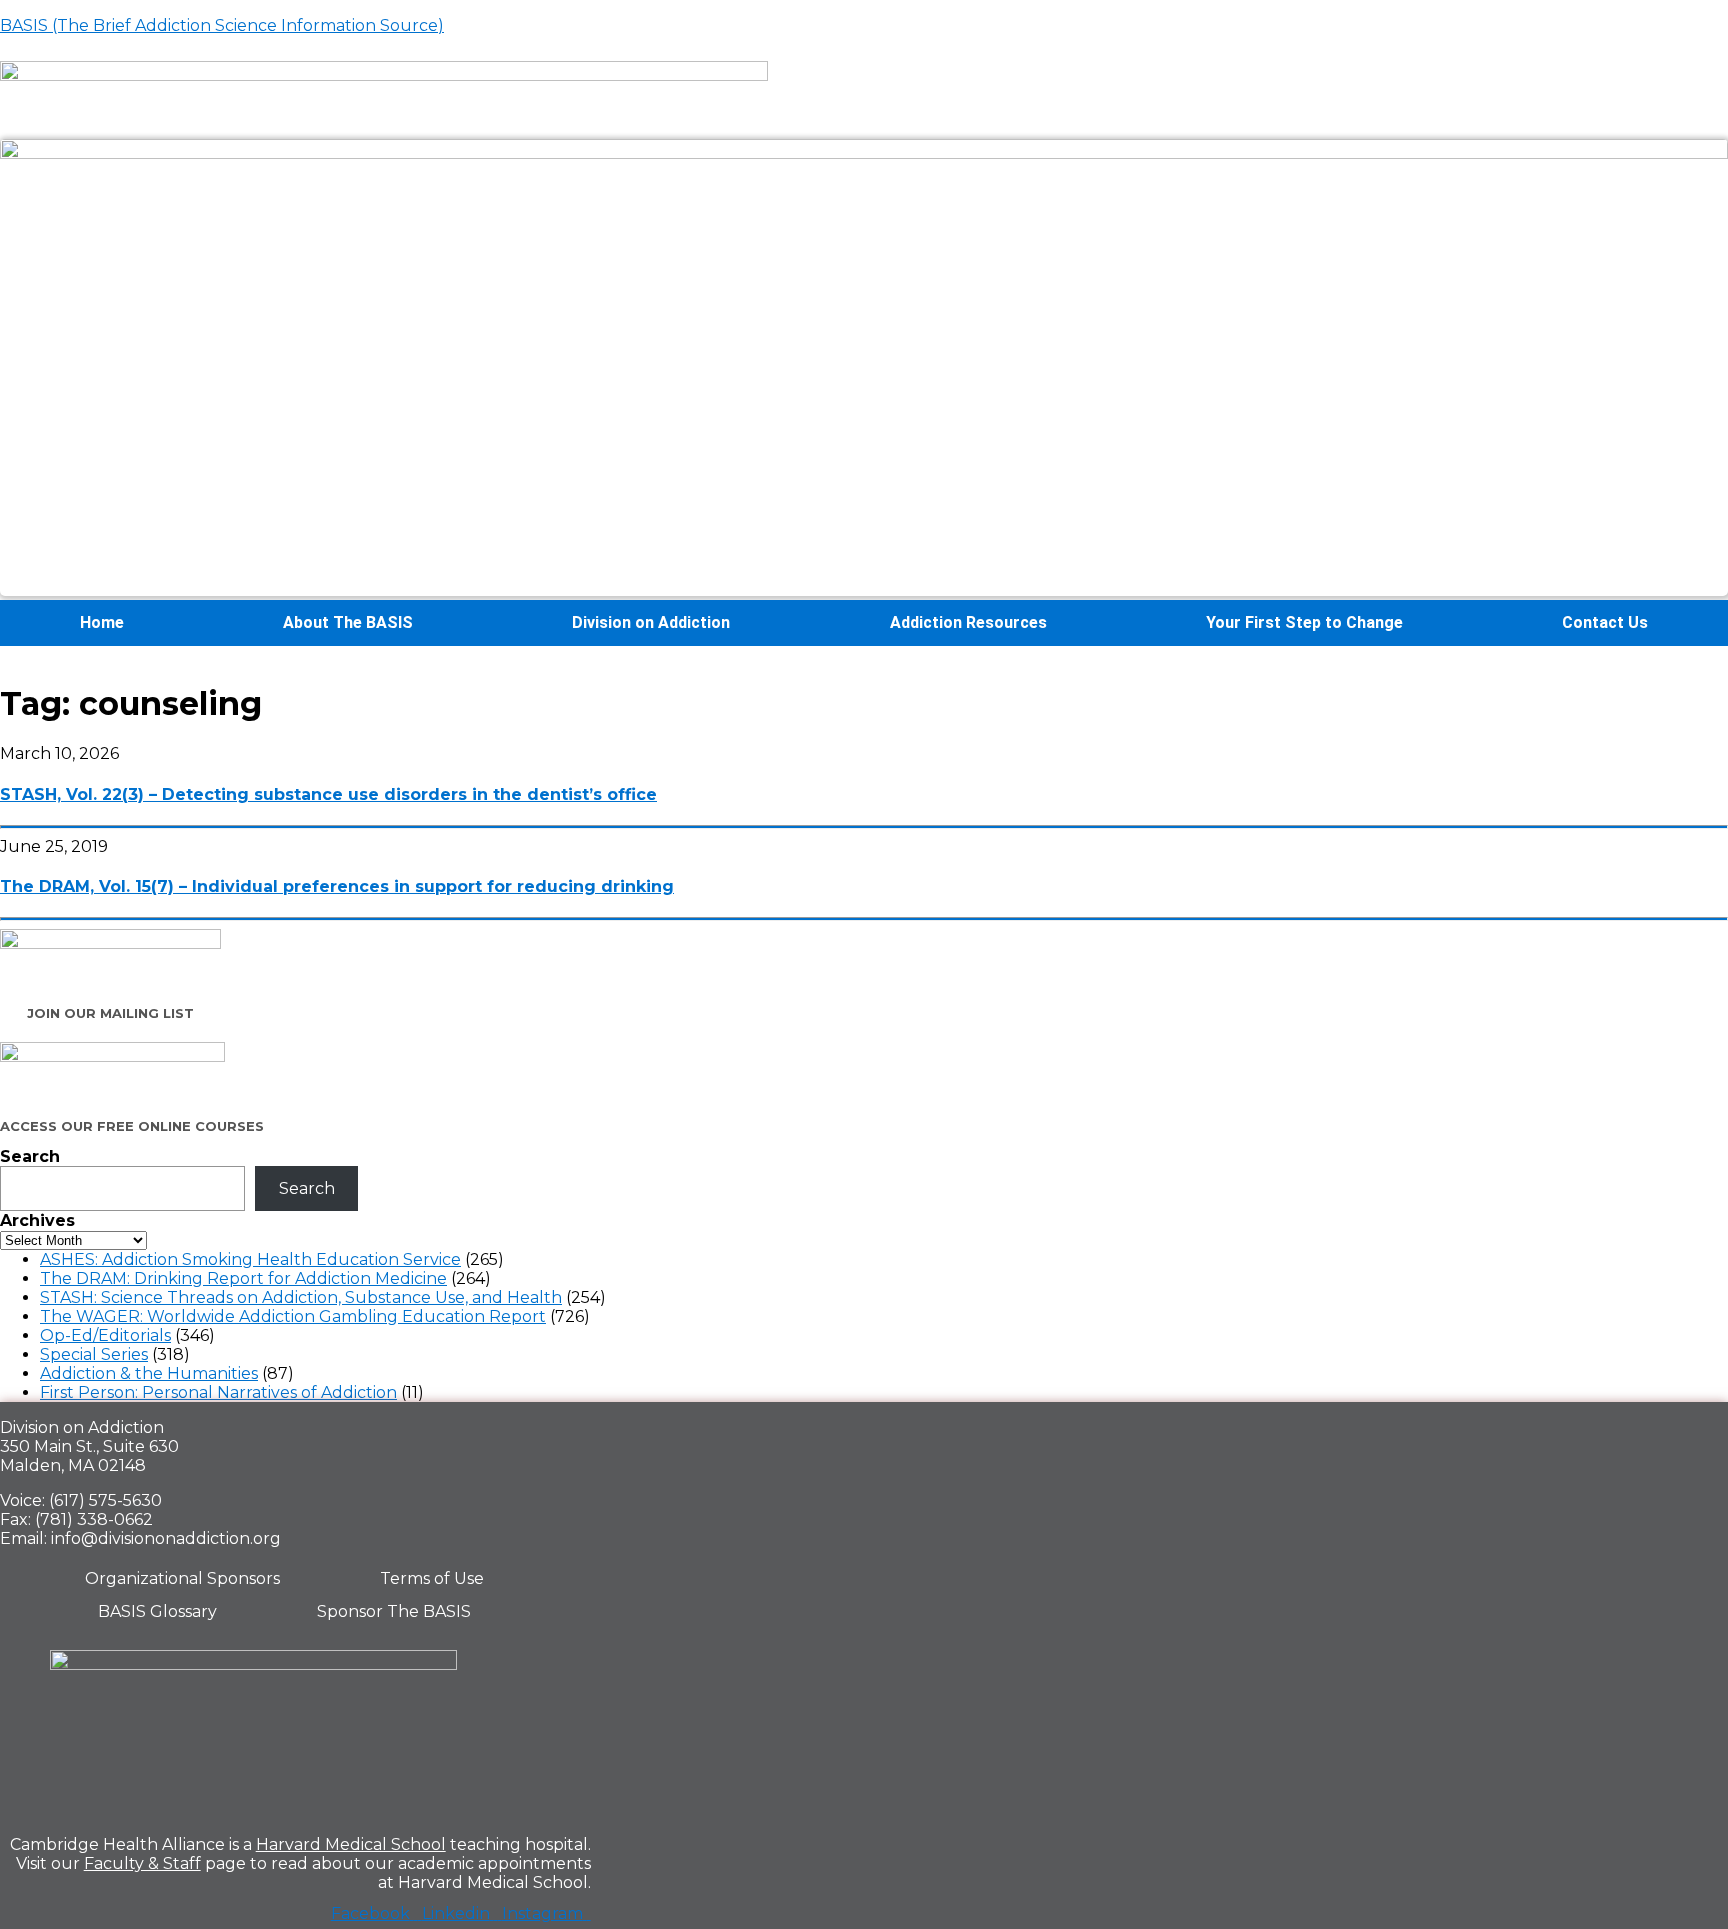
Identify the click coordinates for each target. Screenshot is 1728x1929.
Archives (37, 1220)
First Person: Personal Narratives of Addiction (218, 1392)
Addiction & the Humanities (149, 1373)
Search (30, 1156)
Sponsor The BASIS (394, 1611)
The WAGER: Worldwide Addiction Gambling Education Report (293, 1316)
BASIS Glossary (157, 1611)
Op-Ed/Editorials (105, 1335)
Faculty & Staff (142, 1863)
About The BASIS (348, 622)
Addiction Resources (968, 622)
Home (102, 622)
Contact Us (1605, 622)
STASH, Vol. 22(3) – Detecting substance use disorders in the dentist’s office (328, 794)
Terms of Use (432, 1578)
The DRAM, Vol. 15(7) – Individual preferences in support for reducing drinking (337, 886)
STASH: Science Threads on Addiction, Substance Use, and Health (301, 1297)
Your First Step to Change (1304, 622)
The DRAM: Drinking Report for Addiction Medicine (243, 1278)
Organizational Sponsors (182, 1578)
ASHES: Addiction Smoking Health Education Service (250, 1259)
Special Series (94, 1354)
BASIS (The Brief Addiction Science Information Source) (222, 25)
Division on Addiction (651, 622)
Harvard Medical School (351, 1844)
